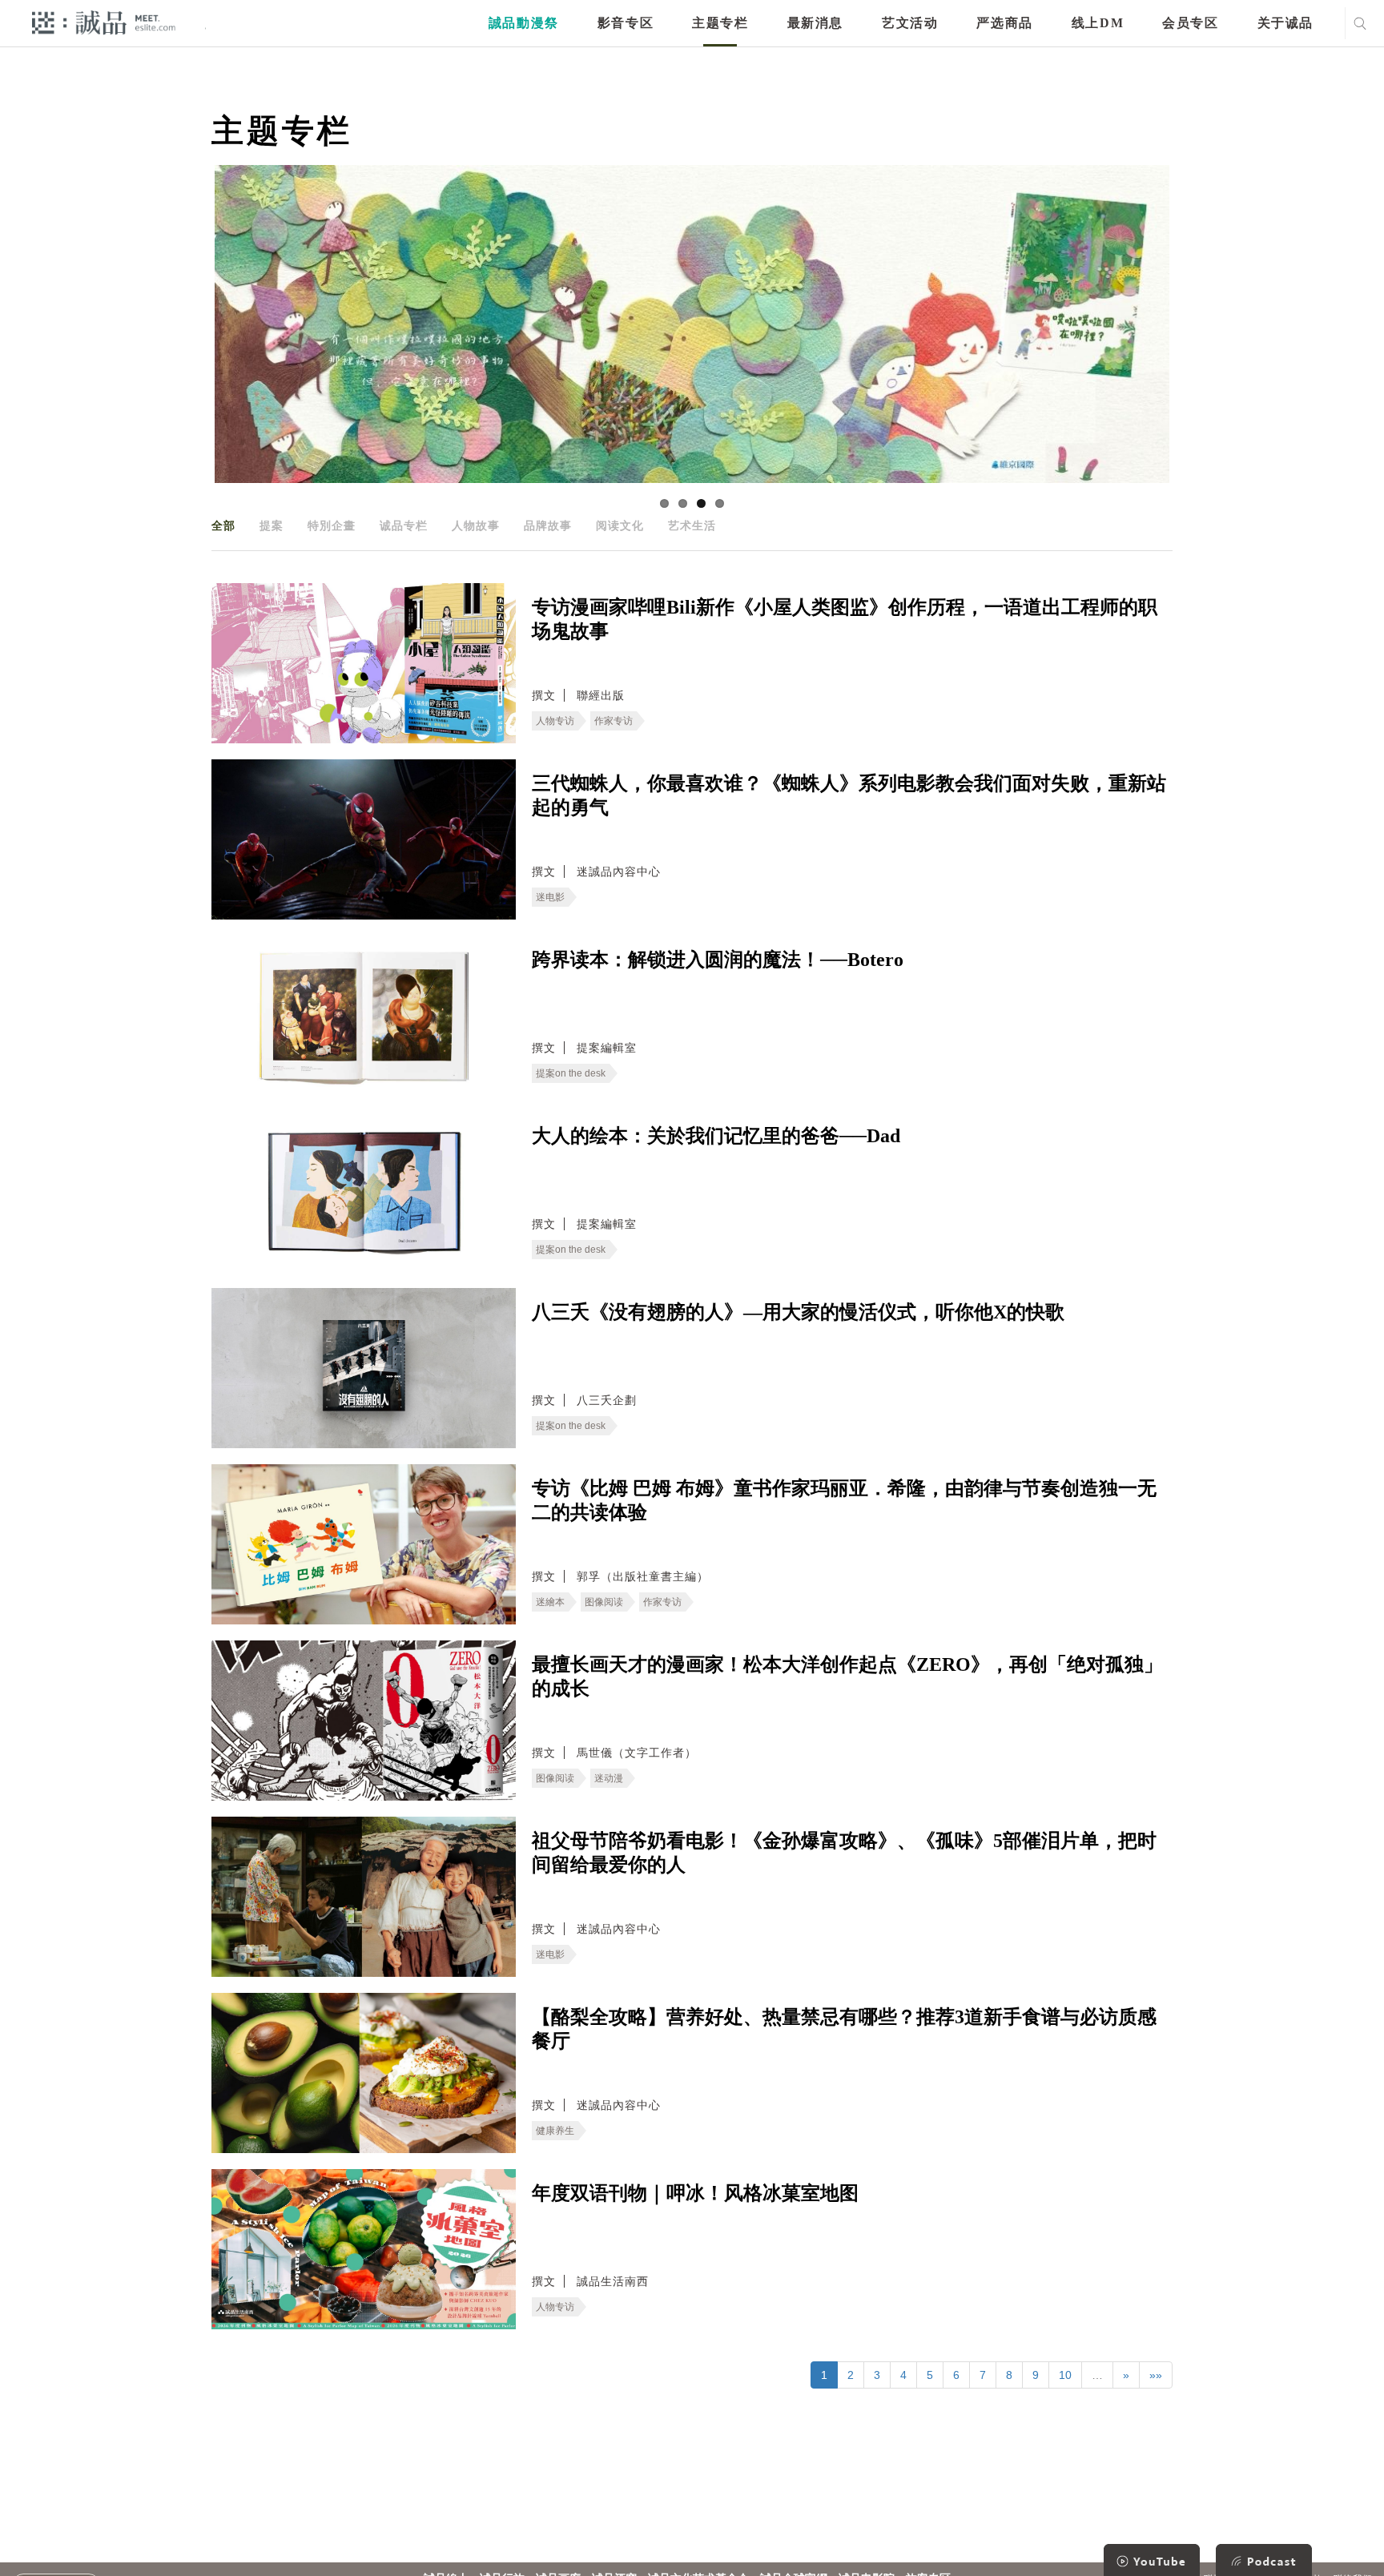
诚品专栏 (404, 525)
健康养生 (555, 2131)
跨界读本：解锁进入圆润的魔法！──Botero (718, 960)
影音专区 (626, 23)
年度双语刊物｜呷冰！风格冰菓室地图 (695, 2193)
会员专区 (1190, 23)
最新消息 (815, 23)
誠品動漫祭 (524, 23)
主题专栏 (720, 23)
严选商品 (1004, 23)
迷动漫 (609, 1778)
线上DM (1098, 23)
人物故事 (476, 525)
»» (1156, 2375)
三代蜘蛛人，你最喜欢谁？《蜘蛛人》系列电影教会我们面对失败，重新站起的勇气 (849, 795)
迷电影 (550, 897)
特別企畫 (332, 525)
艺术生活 (692, 525)
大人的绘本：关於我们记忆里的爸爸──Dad (716, 1136)
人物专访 (555, 721)
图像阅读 (604, 1602)
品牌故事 (548, 525)
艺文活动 (910, 23)
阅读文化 (620, 525)
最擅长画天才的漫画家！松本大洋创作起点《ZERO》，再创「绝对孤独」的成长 (847, 1676)
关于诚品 (1285, 23)
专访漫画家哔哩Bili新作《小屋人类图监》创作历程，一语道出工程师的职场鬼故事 (845, 619)
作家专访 (614, 721)
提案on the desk (571, 1073)
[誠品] (104, 22)
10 (1065, 2375)
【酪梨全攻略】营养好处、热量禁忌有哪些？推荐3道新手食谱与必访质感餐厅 (844, 2029)
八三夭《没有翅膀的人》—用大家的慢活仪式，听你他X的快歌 (798, 1312)
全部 (223, 525)
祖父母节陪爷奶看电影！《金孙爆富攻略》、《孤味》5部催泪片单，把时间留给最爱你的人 (844, 1853)
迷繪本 (550, 1602)
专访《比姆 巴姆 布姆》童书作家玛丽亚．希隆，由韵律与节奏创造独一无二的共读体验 (844, 1500)
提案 (272, 525)
